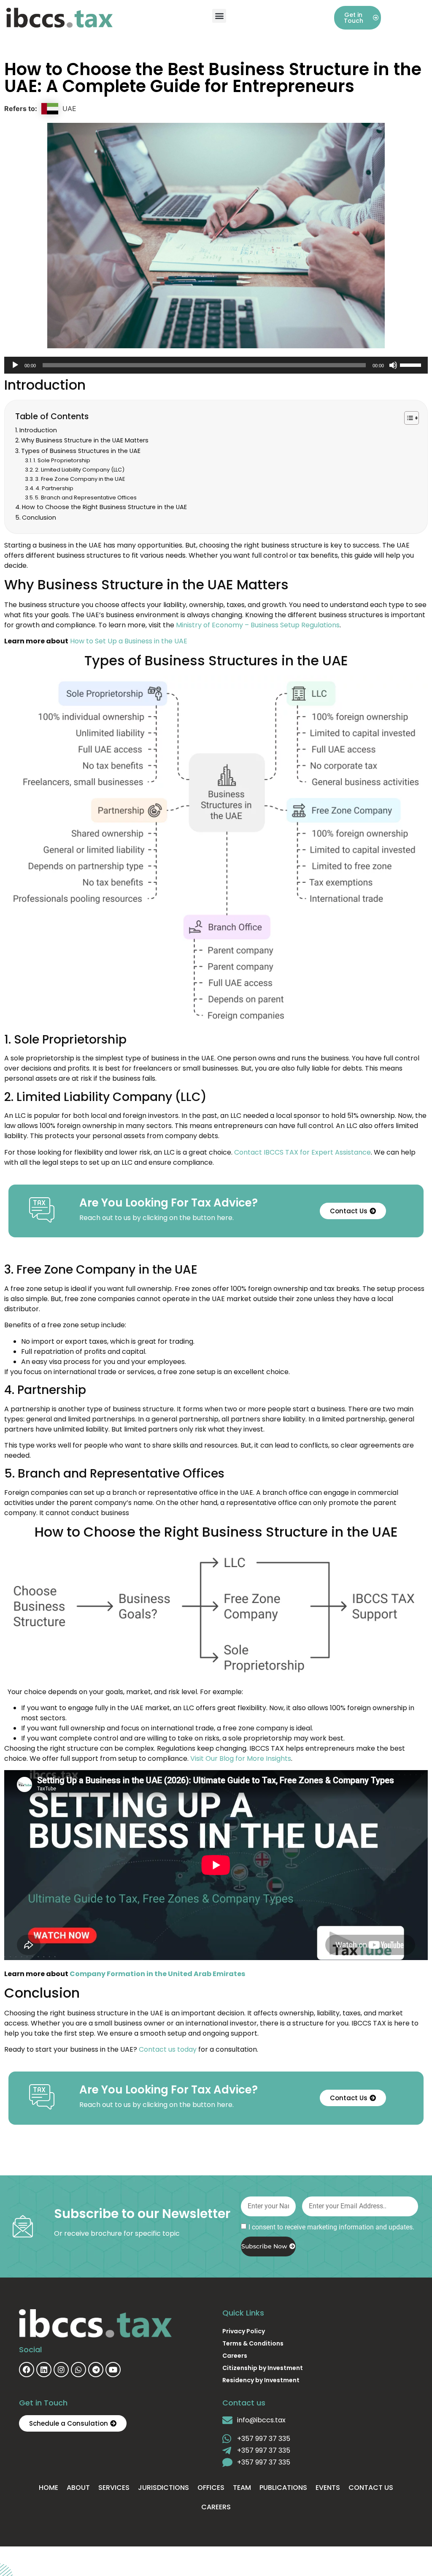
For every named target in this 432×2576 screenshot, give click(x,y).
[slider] (412, 364)
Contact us (371, 2488)
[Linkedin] (44, 2370)
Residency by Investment (261, 2380)
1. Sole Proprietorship (62, 460)
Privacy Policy (244, 2331)
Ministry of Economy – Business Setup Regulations (258, 625)
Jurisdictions (163, 2488)
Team (242, 2488)
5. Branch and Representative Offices (86, 498)
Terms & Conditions (253, 2343)
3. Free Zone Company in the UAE (80, 479)
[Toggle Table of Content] (407, 418)
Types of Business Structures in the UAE (81, 451)
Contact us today (168, 2049)
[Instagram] (61, 2370)
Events (328, 2488)
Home (49, 2488)
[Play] (15, 365)
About (78, 2488)
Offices (211, 2488)
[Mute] (393, 365)
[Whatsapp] (78, 2370)
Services (114, 2488)
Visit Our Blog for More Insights (241, 1758)
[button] (219, 16)
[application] (216, 365)
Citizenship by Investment (263, 2368)
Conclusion (39, 518)
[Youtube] (113, 2370)
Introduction (38, 430)
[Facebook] (27, 2370)
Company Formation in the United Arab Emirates (157, 1974)
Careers (235, 2356)
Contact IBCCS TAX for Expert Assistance (302, 1152)
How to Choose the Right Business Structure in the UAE (104, 507)
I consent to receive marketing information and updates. (331, 2227)
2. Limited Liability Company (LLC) (80, 470)
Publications (283, 2488)
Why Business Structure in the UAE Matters (85, 440)
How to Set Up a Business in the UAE (129, 641)
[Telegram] (96, 2370)
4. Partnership (54, 488)
